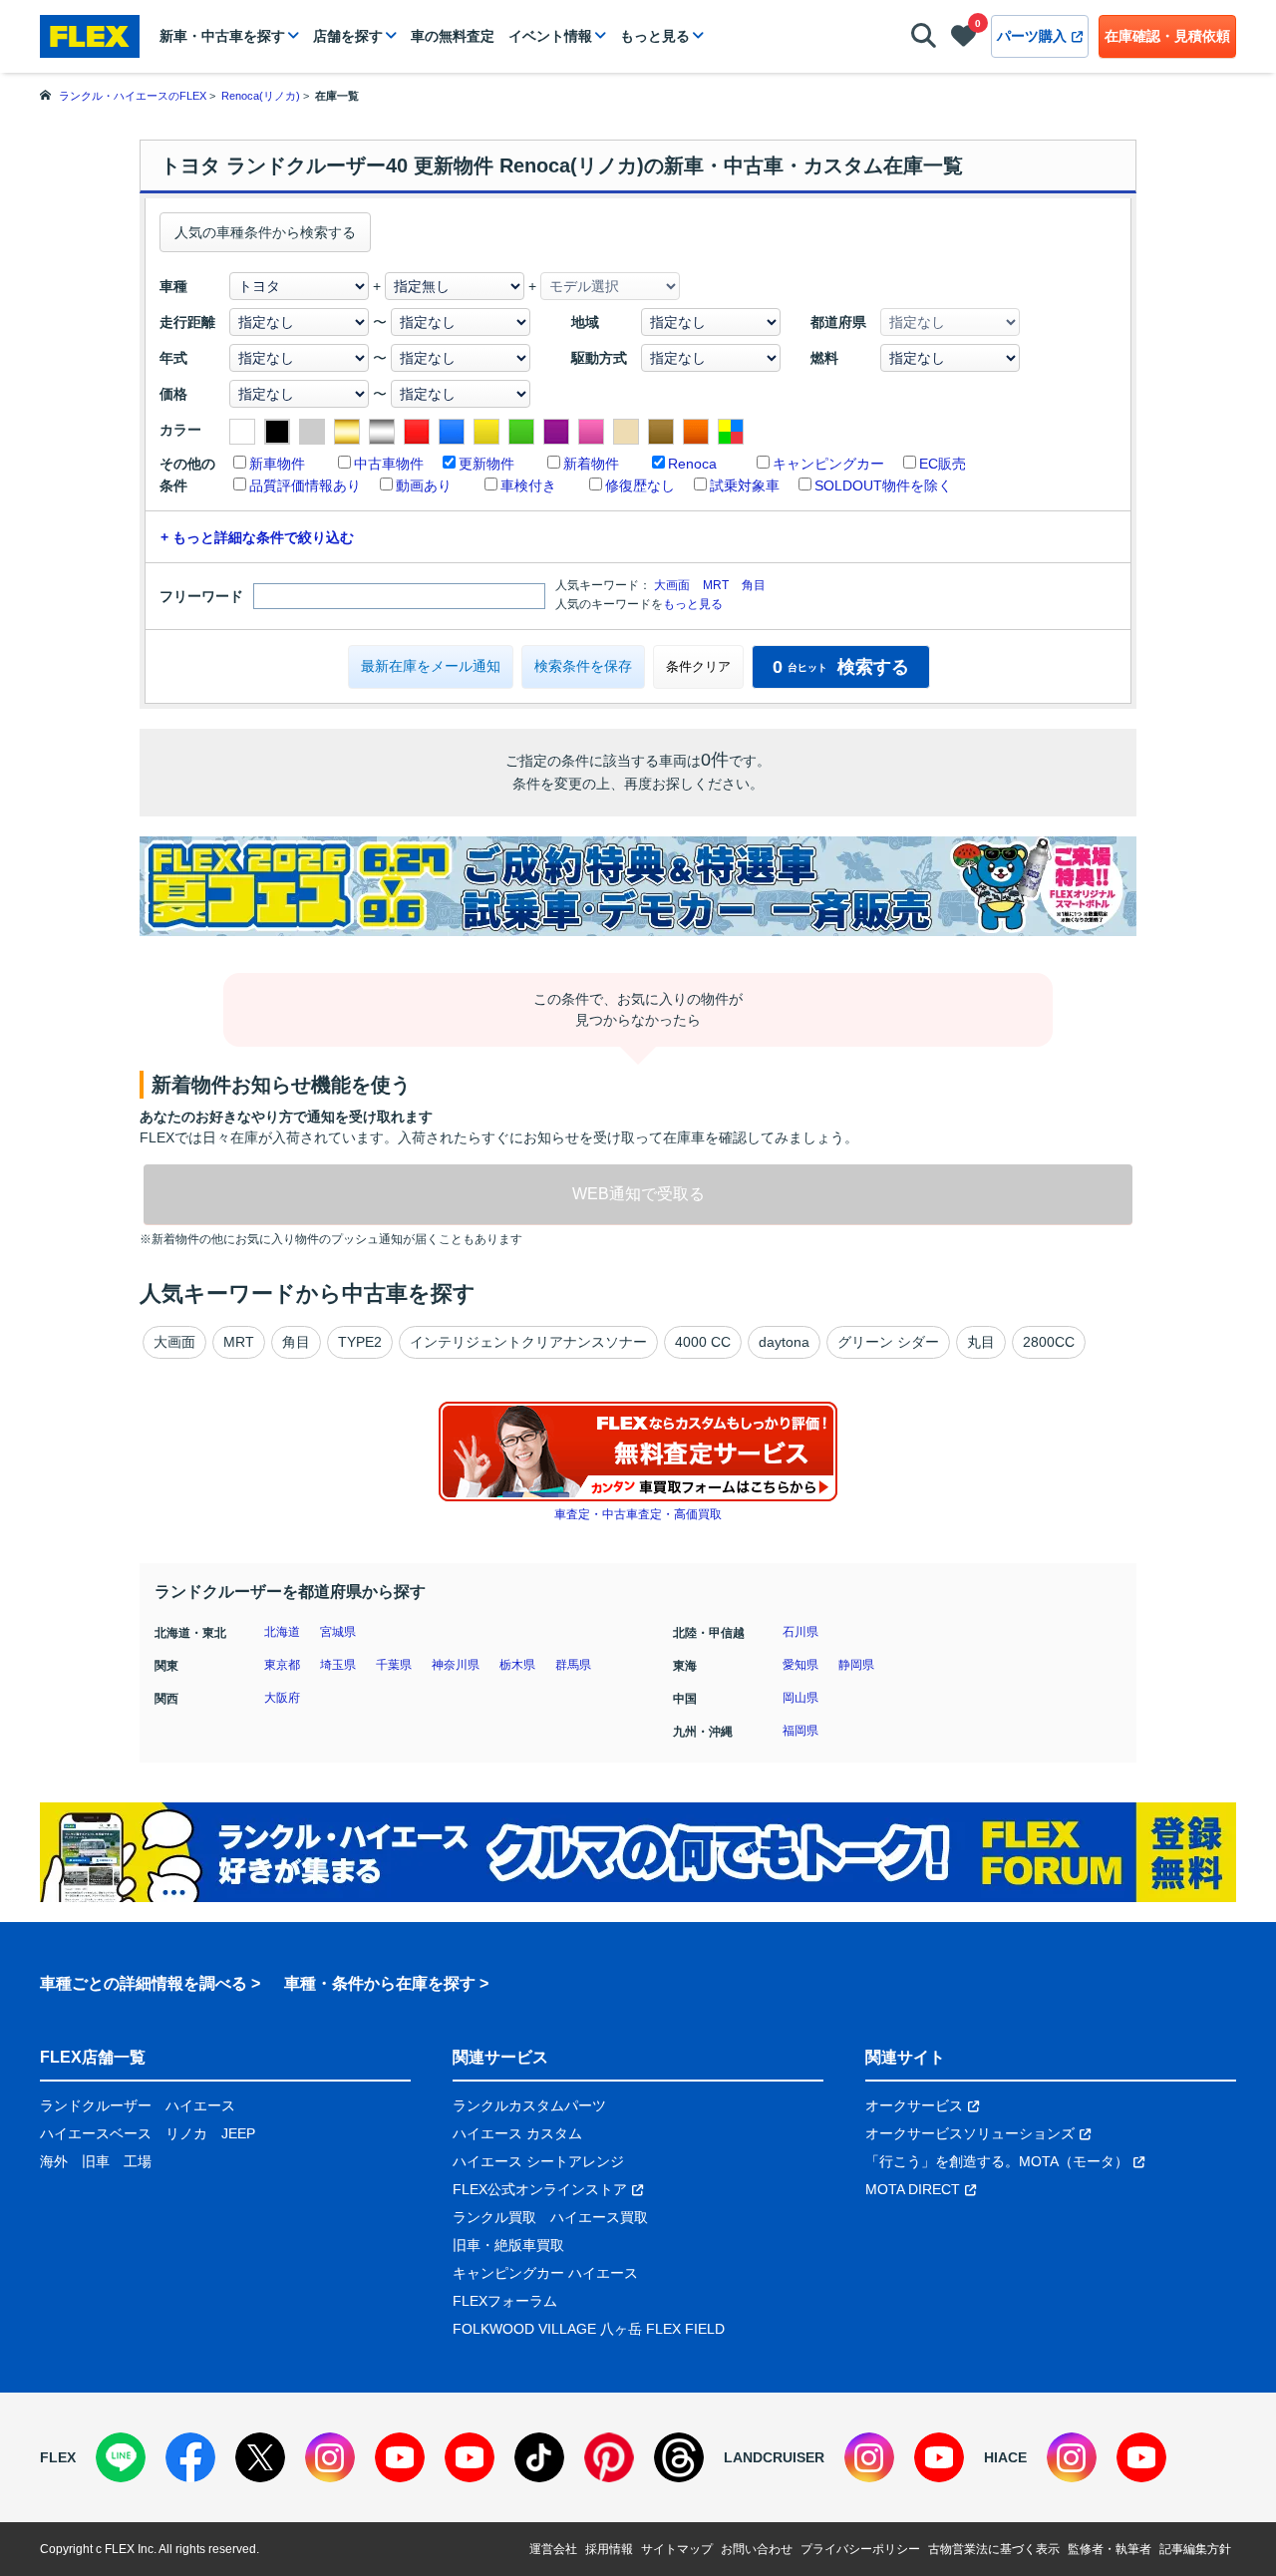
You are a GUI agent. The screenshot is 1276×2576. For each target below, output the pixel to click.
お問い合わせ (757, 2549)
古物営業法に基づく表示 (994, 2549)
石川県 (800, 1632)
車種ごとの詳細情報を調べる (144, 1983)
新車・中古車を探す (222, 36)
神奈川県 (456, 1665)
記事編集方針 (1195, 2549)
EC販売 (943, 464)
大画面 (672, 585)
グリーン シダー (888, 1342)
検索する (841, 667)
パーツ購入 (1032, 36)
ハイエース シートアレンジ (538, 2161)
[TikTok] (539, 2457)
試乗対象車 (745, 485)
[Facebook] (190, 2457)
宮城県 (338, 1632)
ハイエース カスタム (517, 2133)
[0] (963, 40)
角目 (754, 585)
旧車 (96, 2161)
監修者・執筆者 (1110, 2549)
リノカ (186, 2133)
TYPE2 (360, 1342)
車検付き (528, 485)
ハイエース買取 (599, 2217)
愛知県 (800, 1665)
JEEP (238, 2133)
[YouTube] (400, 2457)
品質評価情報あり (305, 485)
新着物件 (591, 464)
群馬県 (573, 1665)
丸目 (981, 1342)
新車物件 (277, 464)
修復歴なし (640, 485)
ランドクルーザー (96, 2105)
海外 (54, 2161)
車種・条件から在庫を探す (380, 1983)
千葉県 (394, 1665)
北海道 (282, 1632)
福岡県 (800, 1731)
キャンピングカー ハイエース (545, 2273)
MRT (716, 585)
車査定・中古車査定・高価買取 (638, 1514)
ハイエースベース (96, 2133)
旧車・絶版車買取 (508, 2245)
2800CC (1049, 1342)
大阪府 (282, 1698)
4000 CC (703, 1342)
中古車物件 (389, 464)
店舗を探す (348, 36)
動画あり (424, 485)
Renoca (692, 464)
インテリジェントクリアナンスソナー (528, 1342)
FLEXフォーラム (505, 2301)
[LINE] (121, 2457)
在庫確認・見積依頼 (1167, 36)
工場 (138, 2161)
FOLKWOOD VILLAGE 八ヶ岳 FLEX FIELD (589, 2329)
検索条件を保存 (583, 666)
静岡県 (856, 1665)
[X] (260, 2457)
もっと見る (655, 36)
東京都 (282, 1665)
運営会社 (553, 2549)
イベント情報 (550, 36)
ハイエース (200, 2105)
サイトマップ (677, 2549)
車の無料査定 (453, 36)
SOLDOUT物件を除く (883, 485)
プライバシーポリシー (860, 2549)
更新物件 (486, 464)
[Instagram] (330, 2457)
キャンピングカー (828, 464)
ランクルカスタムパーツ (529, 2105)
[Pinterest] (609, 2457)
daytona (784, 1342)
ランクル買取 (494, 2217)
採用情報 (609, 2549)
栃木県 (517, 1665)
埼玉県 (338, 1665)
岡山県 (800, 1698)
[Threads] (679, 2457)
